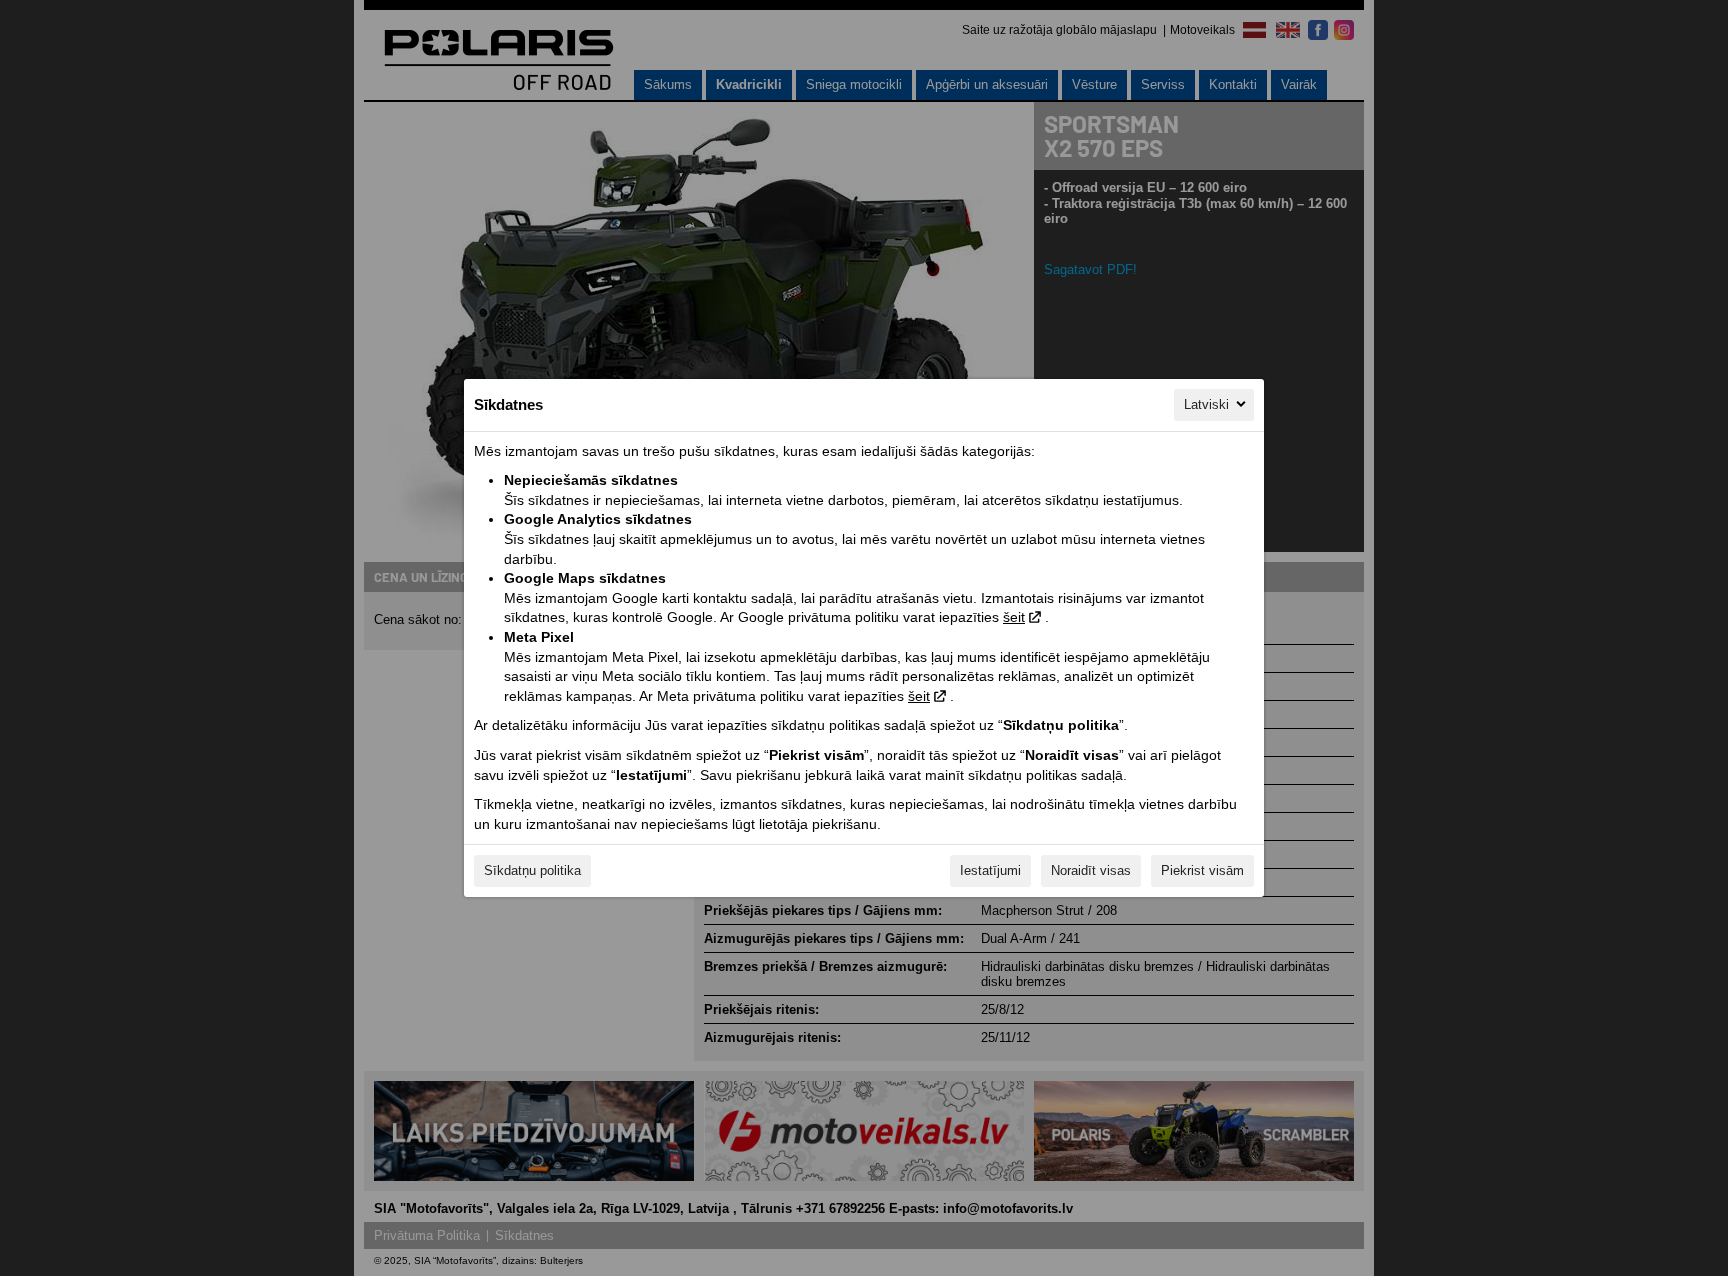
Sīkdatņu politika (532, 870)
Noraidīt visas (1091, 870)
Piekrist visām (1202, 870)
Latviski (1206, 404)
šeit (1014, 617)
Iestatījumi (990, 870)
